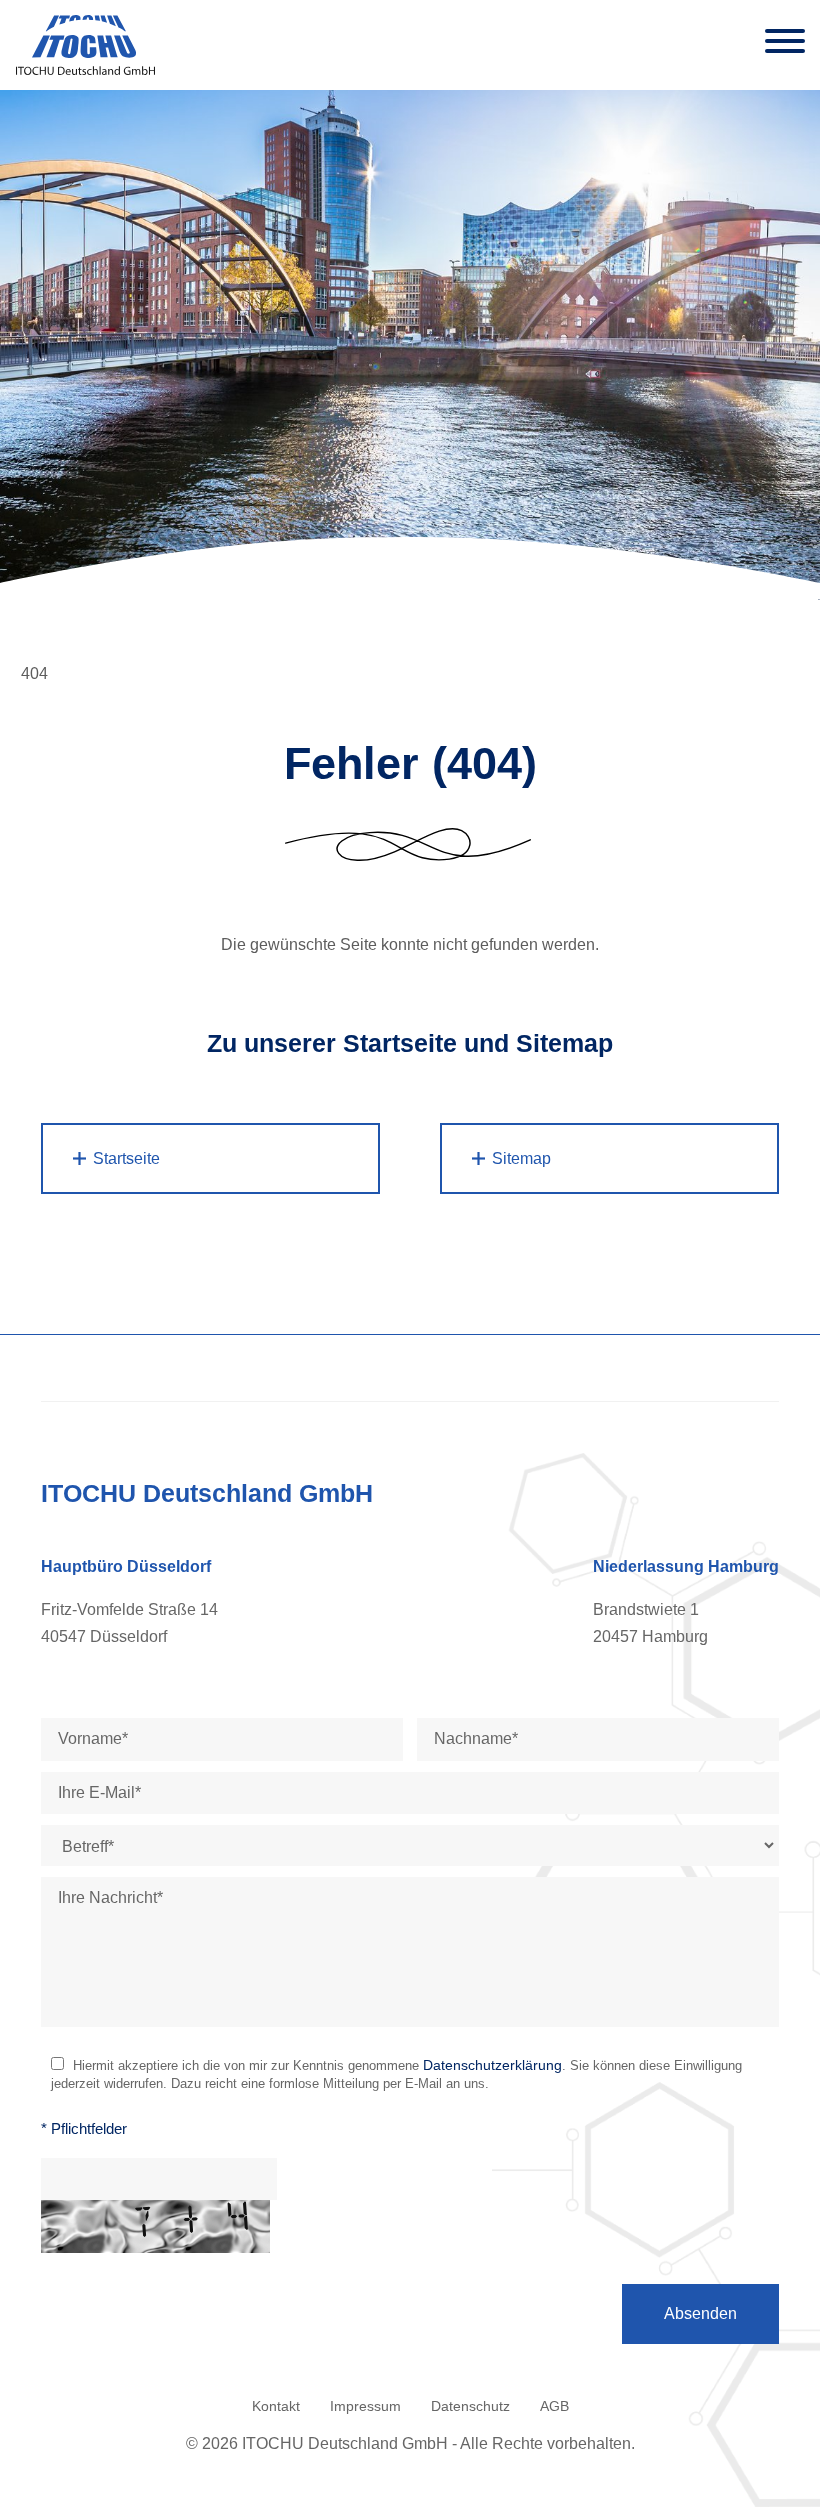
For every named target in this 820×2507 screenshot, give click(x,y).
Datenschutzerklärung (492, 2065)
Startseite (126, 1158)
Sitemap (521, 1158)
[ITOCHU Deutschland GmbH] (91, 45)
